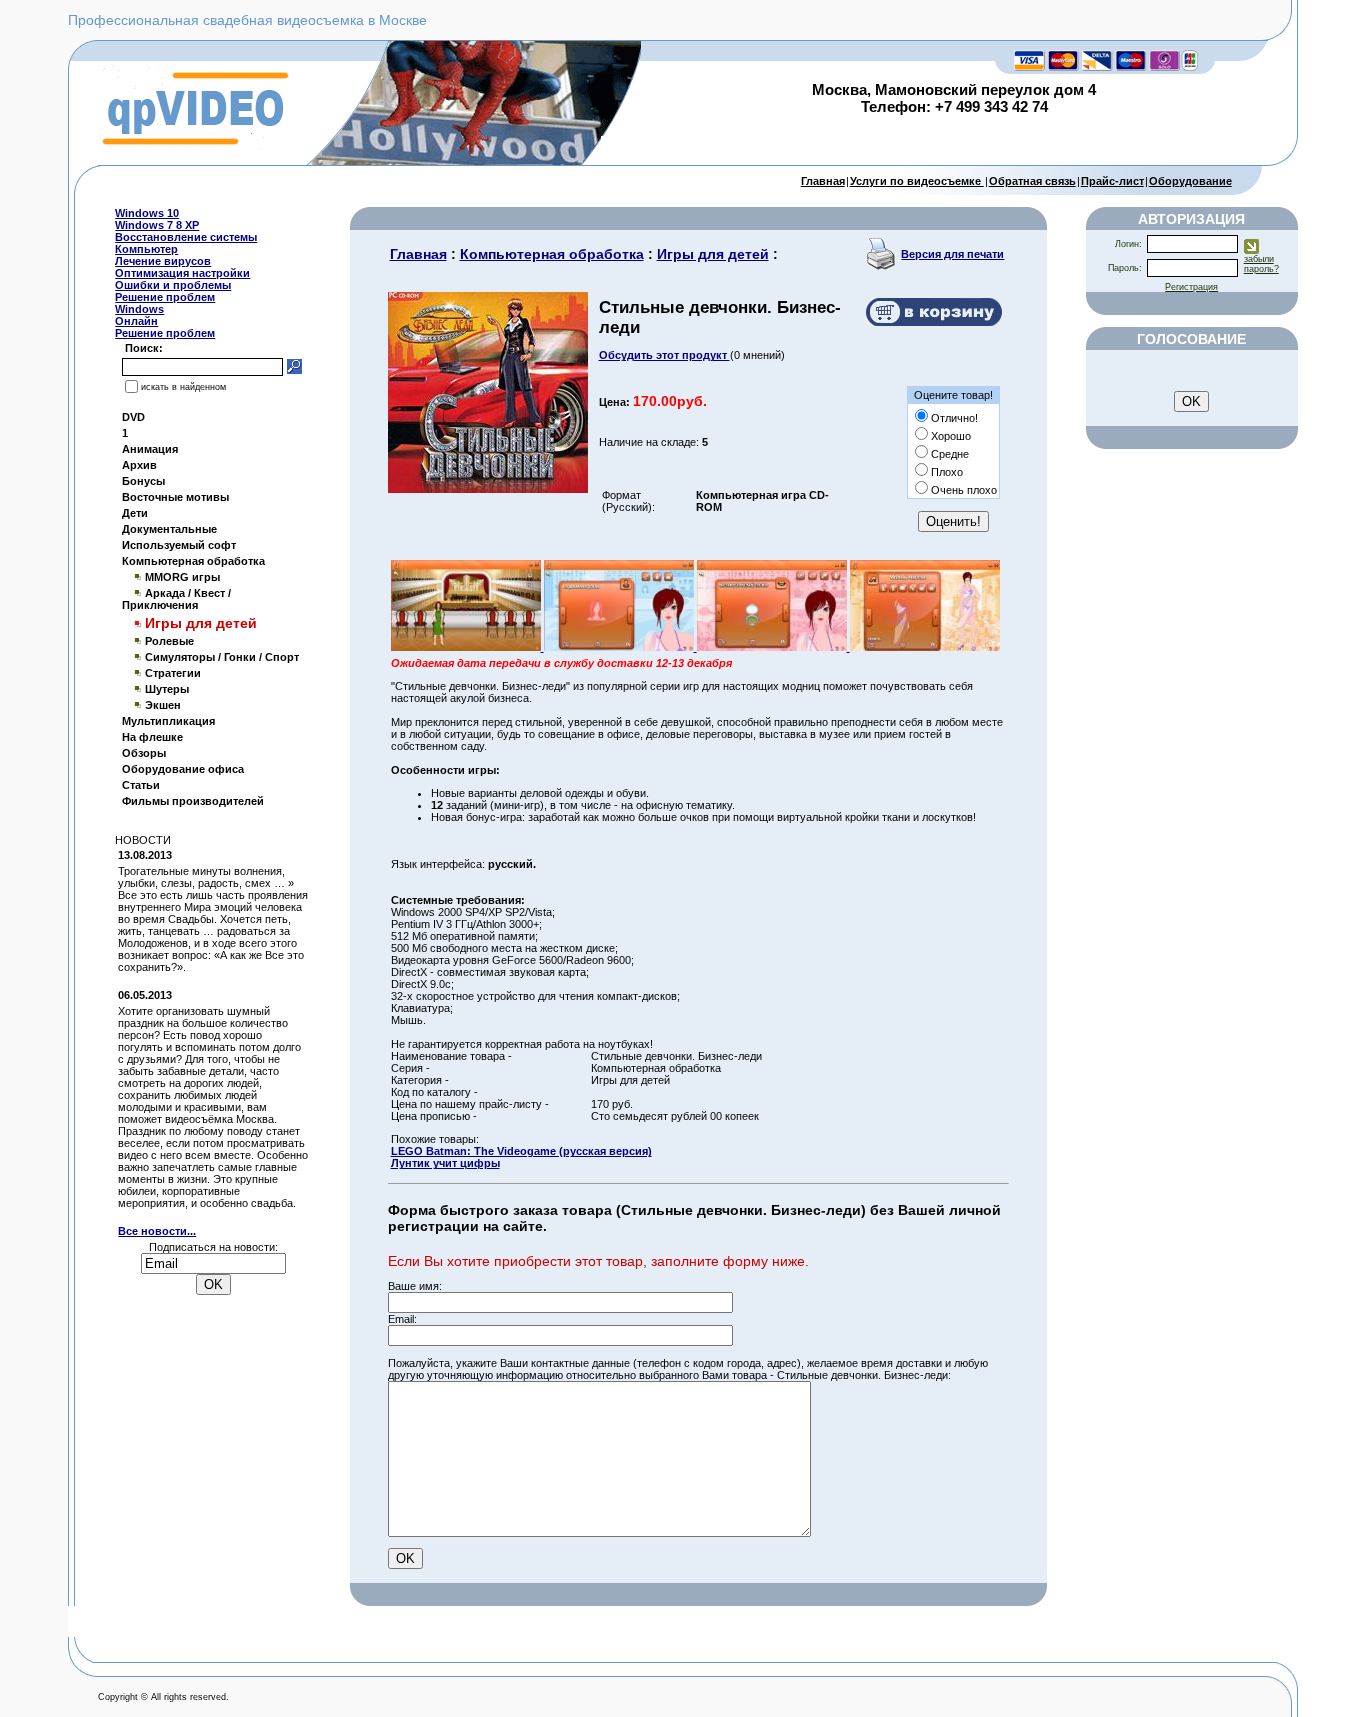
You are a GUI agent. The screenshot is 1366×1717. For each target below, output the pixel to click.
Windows (139, 309)
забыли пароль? (1261, 264)
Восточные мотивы (175, 497)
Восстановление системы (186, 237)
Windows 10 (147, 213)
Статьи (141, 785)
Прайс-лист (1112, 181)
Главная (823, 181)
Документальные (169, 529)
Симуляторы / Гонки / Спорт (222, 657)
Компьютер (146, 249)
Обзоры (144, 753)
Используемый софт (179, 545)
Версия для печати (952, 254)
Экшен (163, 705)
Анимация (150, 449)
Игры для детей (713, 254)
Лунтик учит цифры (445, 1163)
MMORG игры (182, 577)
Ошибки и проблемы (173, 285)
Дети (135, 513)
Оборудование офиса (183, 769)
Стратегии (173, 673)
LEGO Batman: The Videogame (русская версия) (521, 1151)
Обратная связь (1032, 181)
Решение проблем (165, 297)
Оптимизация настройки (182, 273)
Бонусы (143, 481)
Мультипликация (168, 721)
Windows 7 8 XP (157, 225)
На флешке (152, 737)
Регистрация (1191, 287)
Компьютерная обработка (193, 561)
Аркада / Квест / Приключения (176, 599)
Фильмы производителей (193, 801)
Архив (139, 465)
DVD (133, 417)
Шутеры (167, 689)
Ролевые (169, 641)
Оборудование (1190, 181)
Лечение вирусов (163, 261)
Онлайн (136, 321)
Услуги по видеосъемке (917, 181)
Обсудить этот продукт (664, 355)
